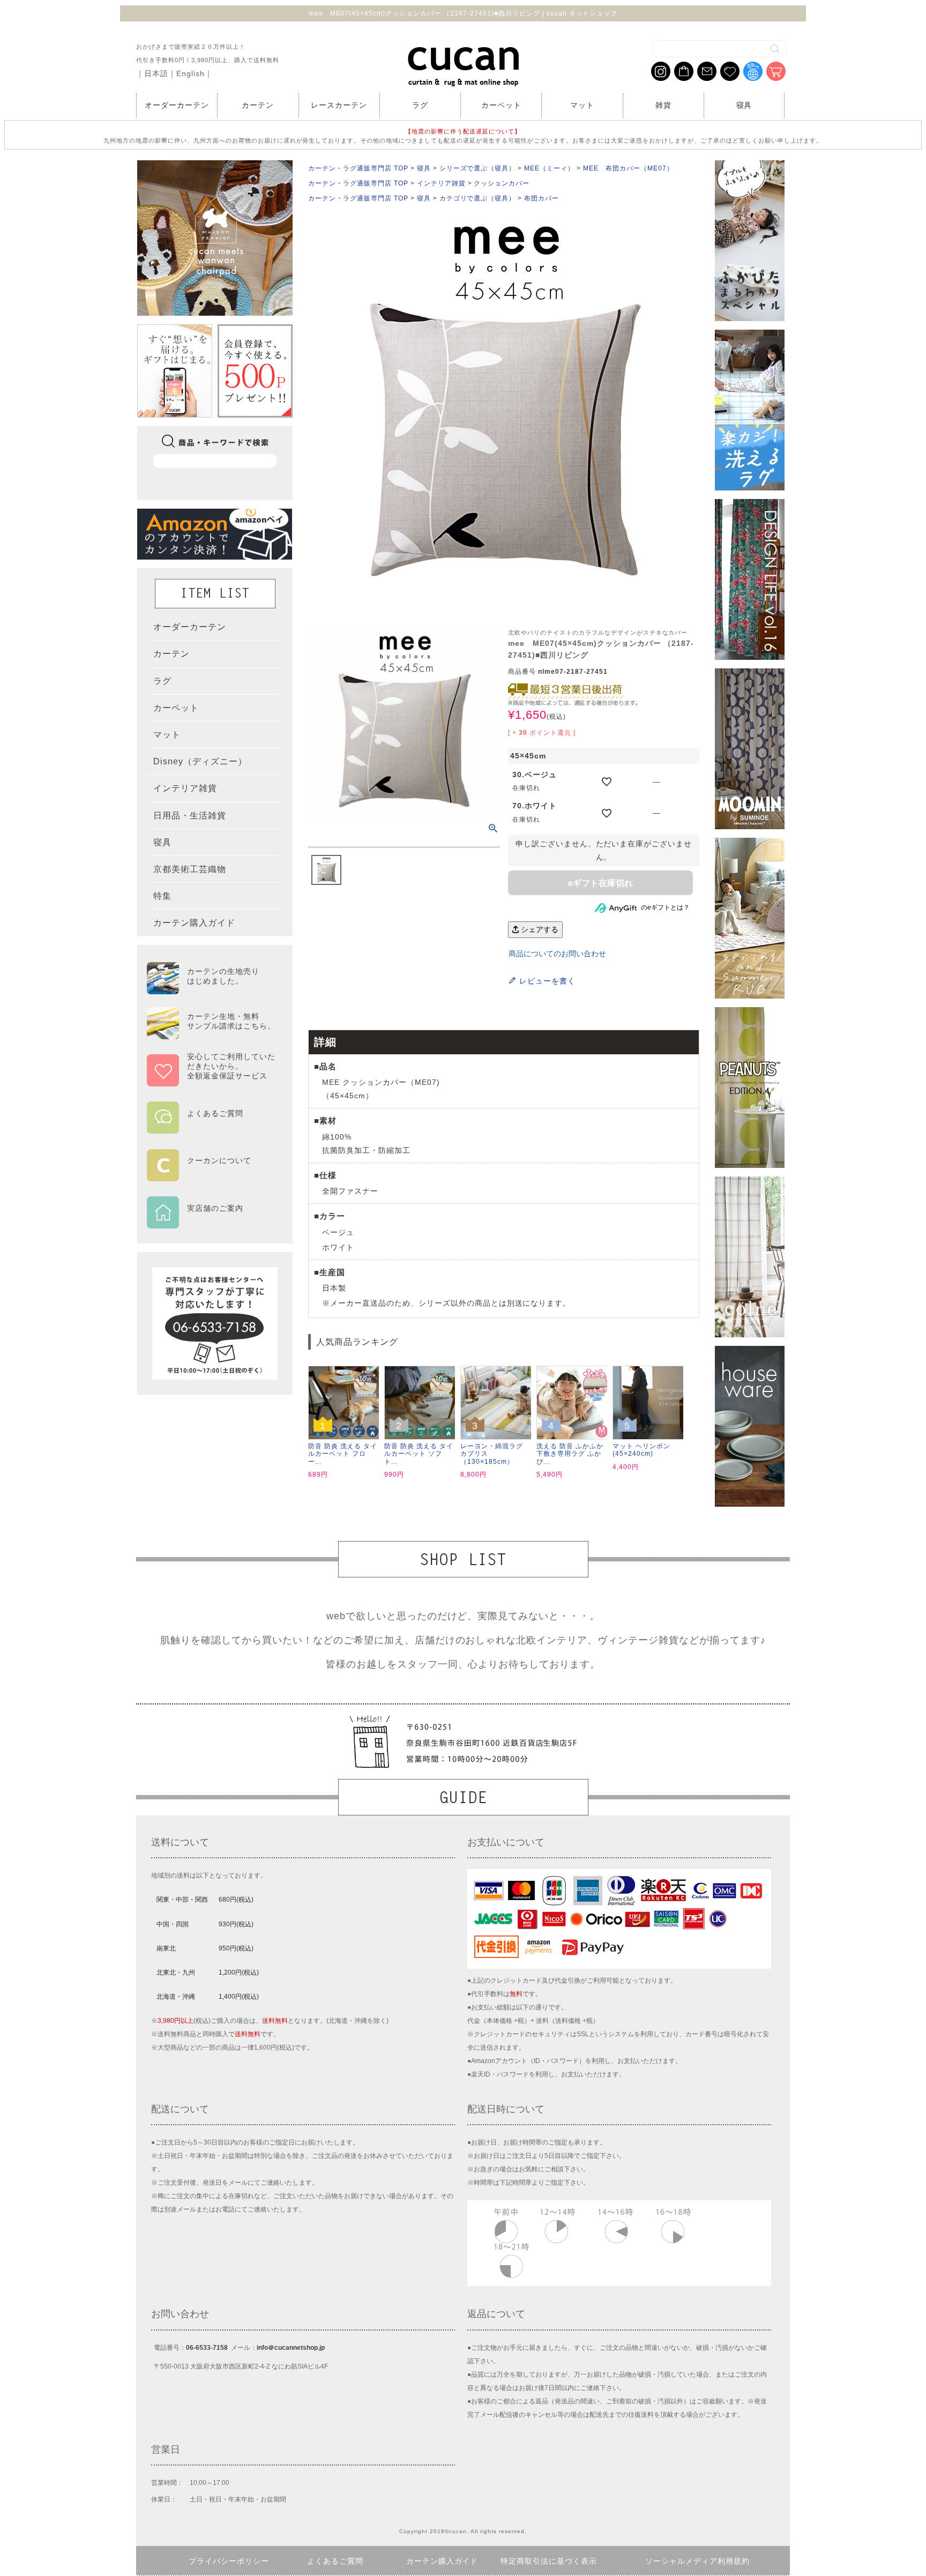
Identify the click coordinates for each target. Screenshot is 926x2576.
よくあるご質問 (335, 2561)
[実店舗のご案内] (211, 1222)
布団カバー (542, 198)
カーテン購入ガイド (442, 2561)
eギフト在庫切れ (600, 883)
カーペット (501, 105)
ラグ (420, 105)
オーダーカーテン (177, 105)
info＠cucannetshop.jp (291, 2348)
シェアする (539, 929)
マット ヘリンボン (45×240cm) (641, 1450)
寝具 (744, 105)
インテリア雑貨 (441, 183)
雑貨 (663, 105)
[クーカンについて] (211, 1174)
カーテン (258, 105)
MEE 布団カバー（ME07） (628, 168)
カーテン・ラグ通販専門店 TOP (358, 168)
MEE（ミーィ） (549, 168)
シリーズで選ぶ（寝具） (478, 168)
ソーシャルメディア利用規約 (697, 2561)
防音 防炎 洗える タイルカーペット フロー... (343, 1454)
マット (582, 105)
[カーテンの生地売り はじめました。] (211, 989)
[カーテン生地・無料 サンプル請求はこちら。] (211, 1034)
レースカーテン (339, 105)
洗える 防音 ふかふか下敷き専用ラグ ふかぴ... (570, 1454)
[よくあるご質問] (211, 1127)
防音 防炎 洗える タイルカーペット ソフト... (419, 1454)
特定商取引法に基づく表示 (549, 2561)
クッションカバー (502, 183)
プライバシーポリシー (229, 2561)
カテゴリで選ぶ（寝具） (478, 198)
